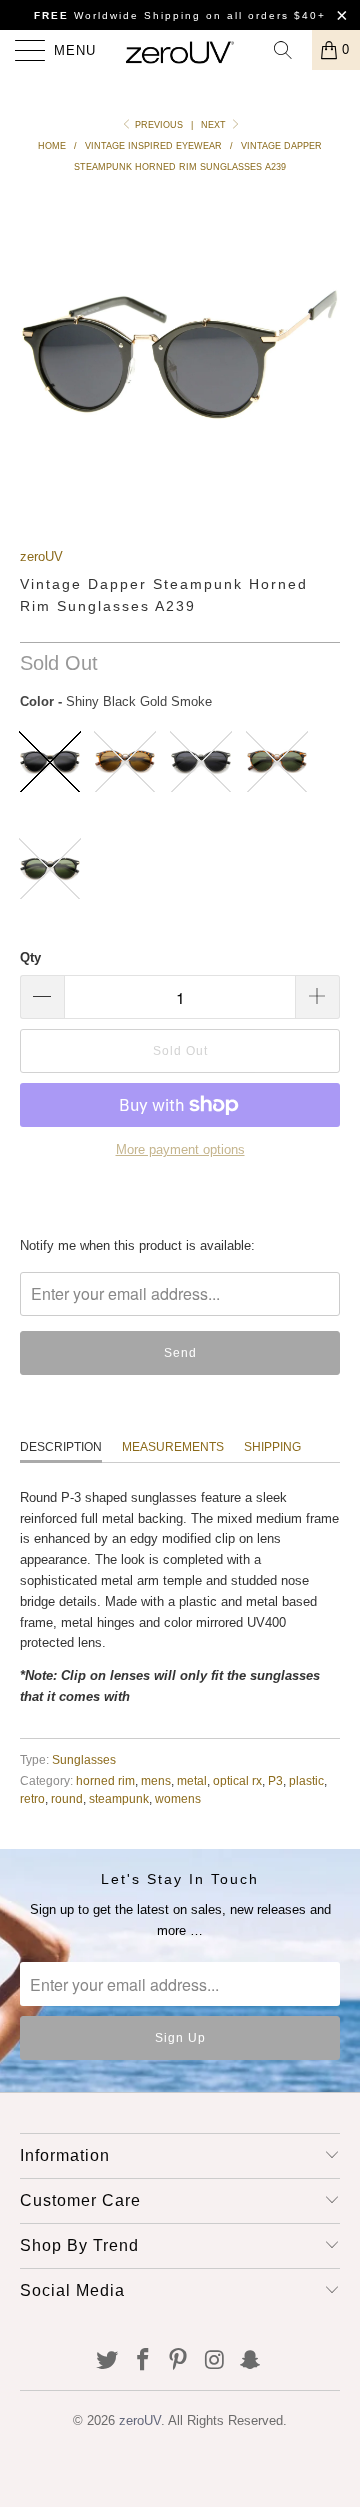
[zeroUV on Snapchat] (251, 2361)
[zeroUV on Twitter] (108, 2361)
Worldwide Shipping (117, 15)
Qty (30, 957)
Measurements (173, 1447)
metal (192, 1780)
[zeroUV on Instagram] (215, 2361)
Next (215, 125)
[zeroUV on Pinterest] (179, 2361)
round (67, 1798)
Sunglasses (84, 1759)
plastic (306, 1780)
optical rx (237, 1780)
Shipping (272, 1447)
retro (32, 1798)
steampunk (119, 1798)
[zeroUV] (180, 50)
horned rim (105, 1780)
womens (178, 1798)
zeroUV (41, 556)
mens (156, 1780)
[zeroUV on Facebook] (143, 2361)
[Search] (290, 50)
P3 (275, 1780)
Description (61, 1447)
